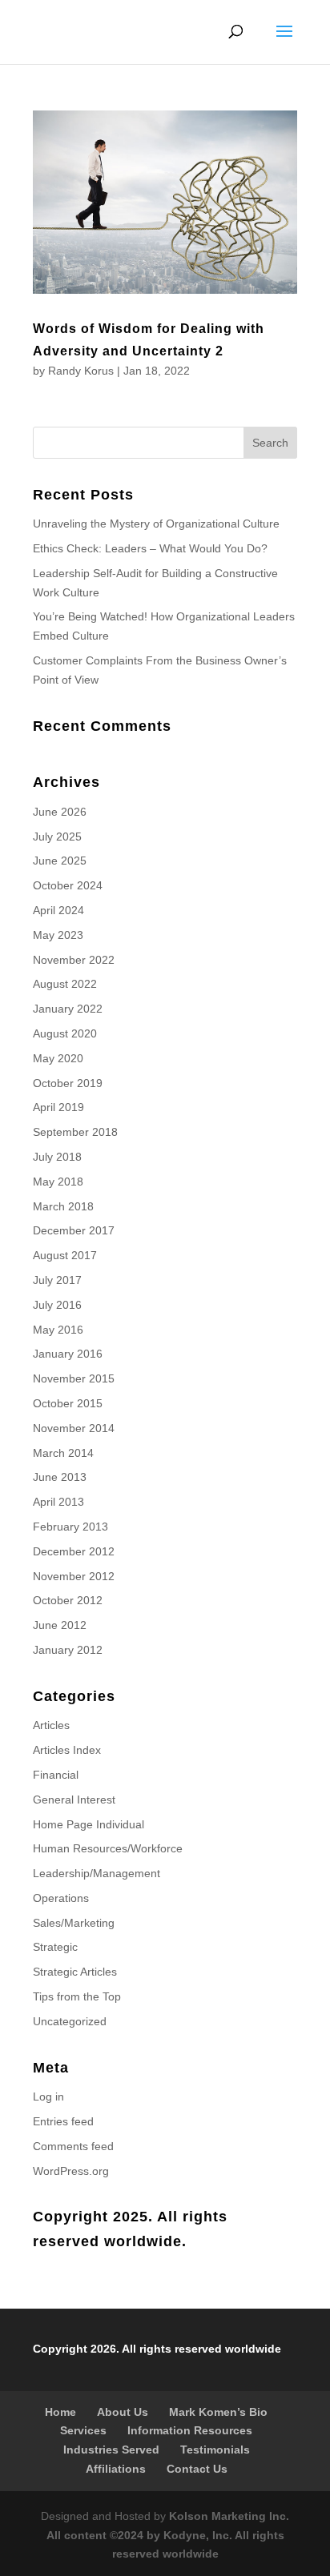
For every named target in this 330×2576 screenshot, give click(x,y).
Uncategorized (70, 2021)
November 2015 (74, 1378)
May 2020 (58, 1058)
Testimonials (215, 2450)
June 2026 (60, 812)
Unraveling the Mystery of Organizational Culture (156, 524)
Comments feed (73, 2146)
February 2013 (70, 1527)
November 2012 (74, 1576)
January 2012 (68, 1650)
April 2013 (58, 1502)
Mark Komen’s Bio (218, 2412)
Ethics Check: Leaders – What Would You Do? (150, 548)
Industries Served (111, 2450)
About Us (123, 2412)
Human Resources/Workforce (108, 1848)
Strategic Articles (75, 1972)
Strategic (55, 1947)
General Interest (74, 1800)
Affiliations (116, 2469)
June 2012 (60, 1625)
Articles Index (67, 1750)
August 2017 (65, 1255)
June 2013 (60, 1477)
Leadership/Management (97, 1873)
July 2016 (57, 1305)
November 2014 (74, 1428)
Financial (56, 1775)
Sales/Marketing (74, 1923)
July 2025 (57, 837)
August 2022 (65, 984)
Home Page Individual (89, 1824)
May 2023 (58, 935)
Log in (48, 2097)
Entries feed (63, 2121)
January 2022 (68, 1009)
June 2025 (60, 861)
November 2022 (74, 960)
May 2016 (58, 1330)
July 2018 (57, 1157)
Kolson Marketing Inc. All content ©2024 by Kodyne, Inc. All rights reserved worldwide (168, 2535)
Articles (51, 1725)
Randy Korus (81, 371)
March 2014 (63, 1453)
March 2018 (63, 1206)
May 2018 (58, 1182)
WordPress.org (71, 2171)
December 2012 (74, 1551)
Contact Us (197, 2469)
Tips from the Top (77, 1996)
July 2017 (57, 1280)
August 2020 (65, 1033)
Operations (61, 1898)
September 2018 (75, 1132)
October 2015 (68, 1403)
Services (83, 2430)
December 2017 (74, 1230)
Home (60, 2412)
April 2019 (58, 1107)
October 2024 (68, 885)
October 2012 (68, 1600)
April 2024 (58, 910)
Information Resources (190, 2430)
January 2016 (68, 1354)
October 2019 (68, 1083)
